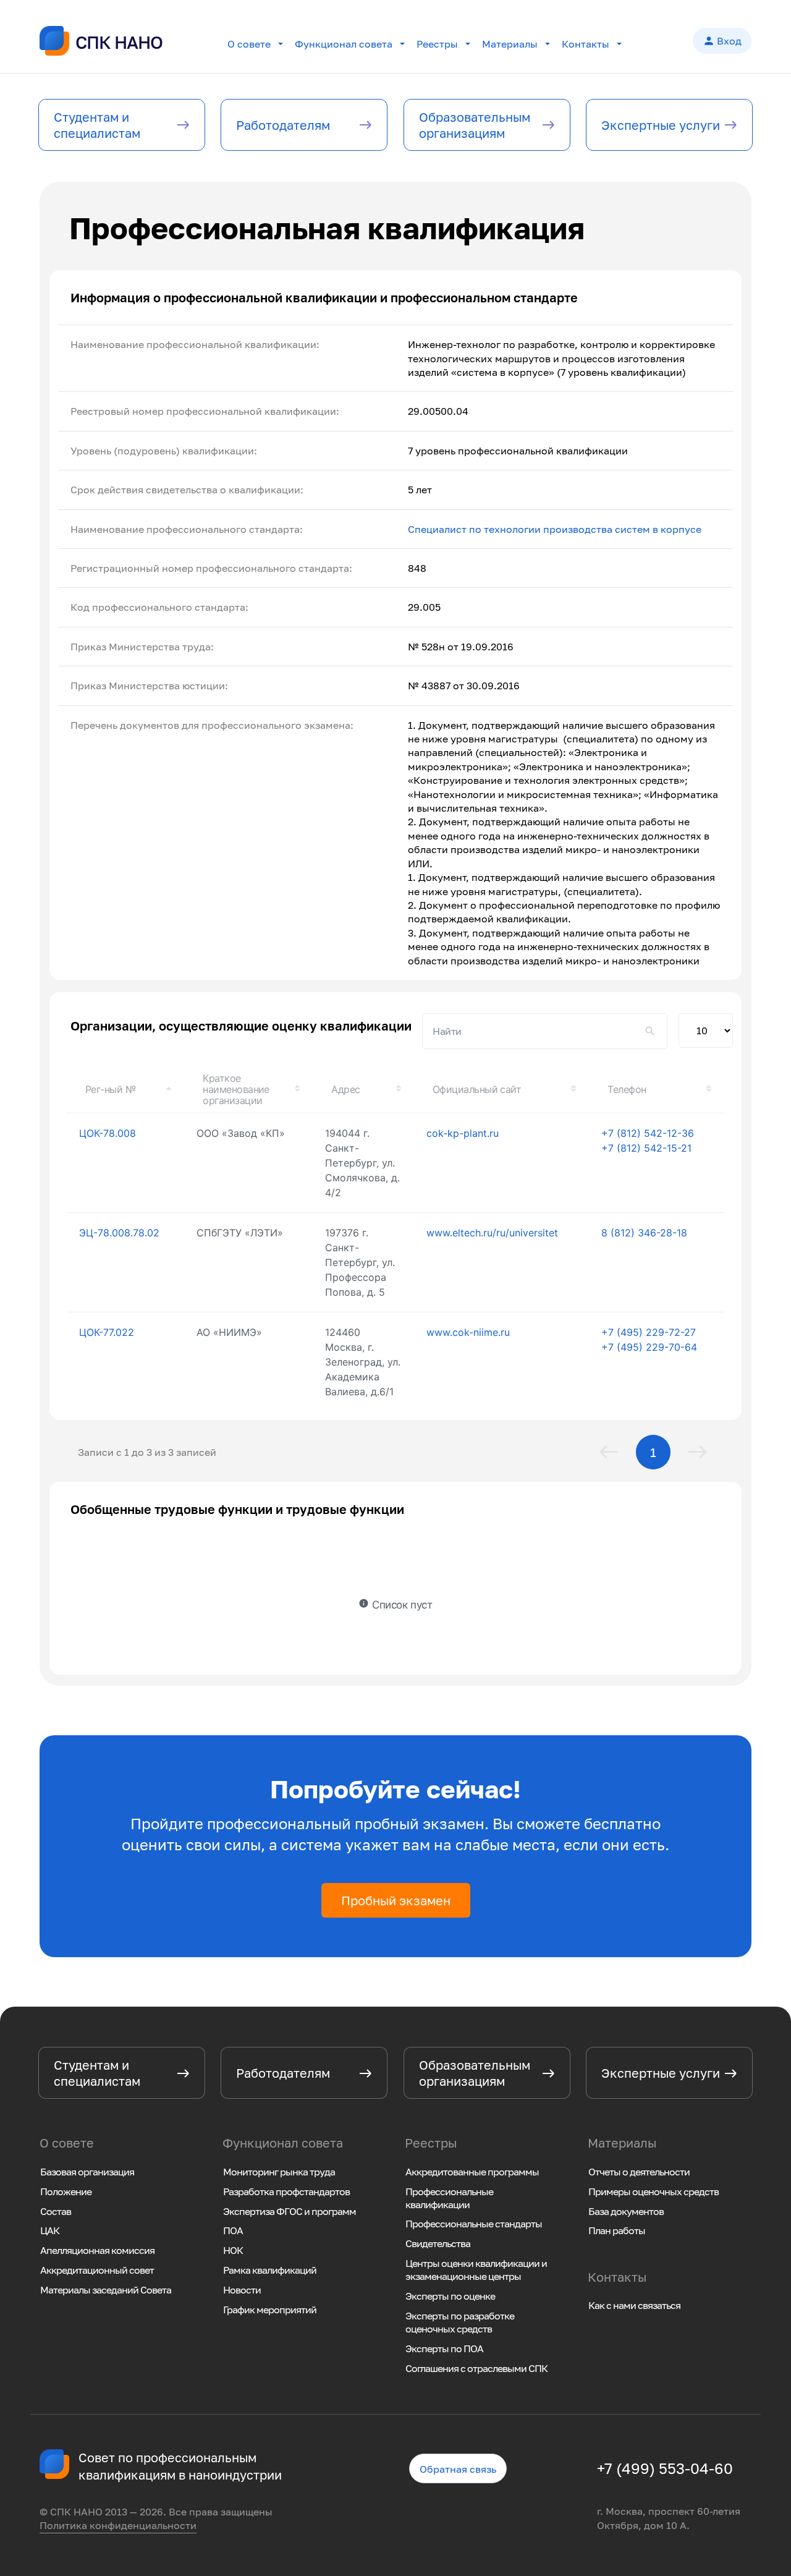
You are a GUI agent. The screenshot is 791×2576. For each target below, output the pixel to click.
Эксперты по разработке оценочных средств (460, 2322)
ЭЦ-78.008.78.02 (119, 1233)
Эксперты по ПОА (444, 2349)
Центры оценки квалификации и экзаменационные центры (476, 2270)
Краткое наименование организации (236, 1089)
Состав (56, 2211)
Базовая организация (87, 2172)
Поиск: (545, 1031)
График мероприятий (270, 2310)
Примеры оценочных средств (654, 2191)
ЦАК (50, 2230)
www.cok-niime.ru (468, 1332)
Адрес (345, 1089)
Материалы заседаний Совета (106, 2290)
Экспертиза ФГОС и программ (290, 2211)
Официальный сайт (477, 1089)
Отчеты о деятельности (639, 2172)
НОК (233, 2250)
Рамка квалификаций (270, 2270)
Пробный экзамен (396, 1900)
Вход (722, 41)
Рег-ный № (110, 1089)
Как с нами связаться (634, 2305)
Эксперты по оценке (450, 2296)
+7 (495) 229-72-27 (649, 1332)
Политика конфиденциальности (118, 2525)
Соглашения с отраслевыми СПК (476, 2368)
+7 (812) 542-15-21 (646, 1148)
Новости (242, 2290)
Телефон (627, 1089)
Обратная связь (458, 2469)
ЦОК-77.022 (107, 1332)
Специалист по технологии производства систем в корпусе (555, 529)
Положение (66, 2191)
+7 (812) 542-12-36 (648, 1133)
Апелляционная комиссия (97, 2250)
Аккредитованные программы (472, 2172)
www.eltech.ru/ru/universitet (492, 1233)
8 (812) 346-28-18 (644, 1233)
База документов (626, 2211)
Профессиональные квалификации (449, 2198)
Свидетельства (438, 2243)
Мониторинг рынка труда (279, 2172)
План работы (617, 2230)
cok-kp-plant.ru (463, 1133)
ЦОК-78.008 (108, 1133)
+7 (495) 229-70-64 (649, 1347)
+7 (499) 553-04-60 (665, 2468)
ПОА (233, 2230)
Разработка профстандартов (286, 2191)
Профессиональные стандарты (474, 2224)
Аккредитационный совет (97, 2270)
